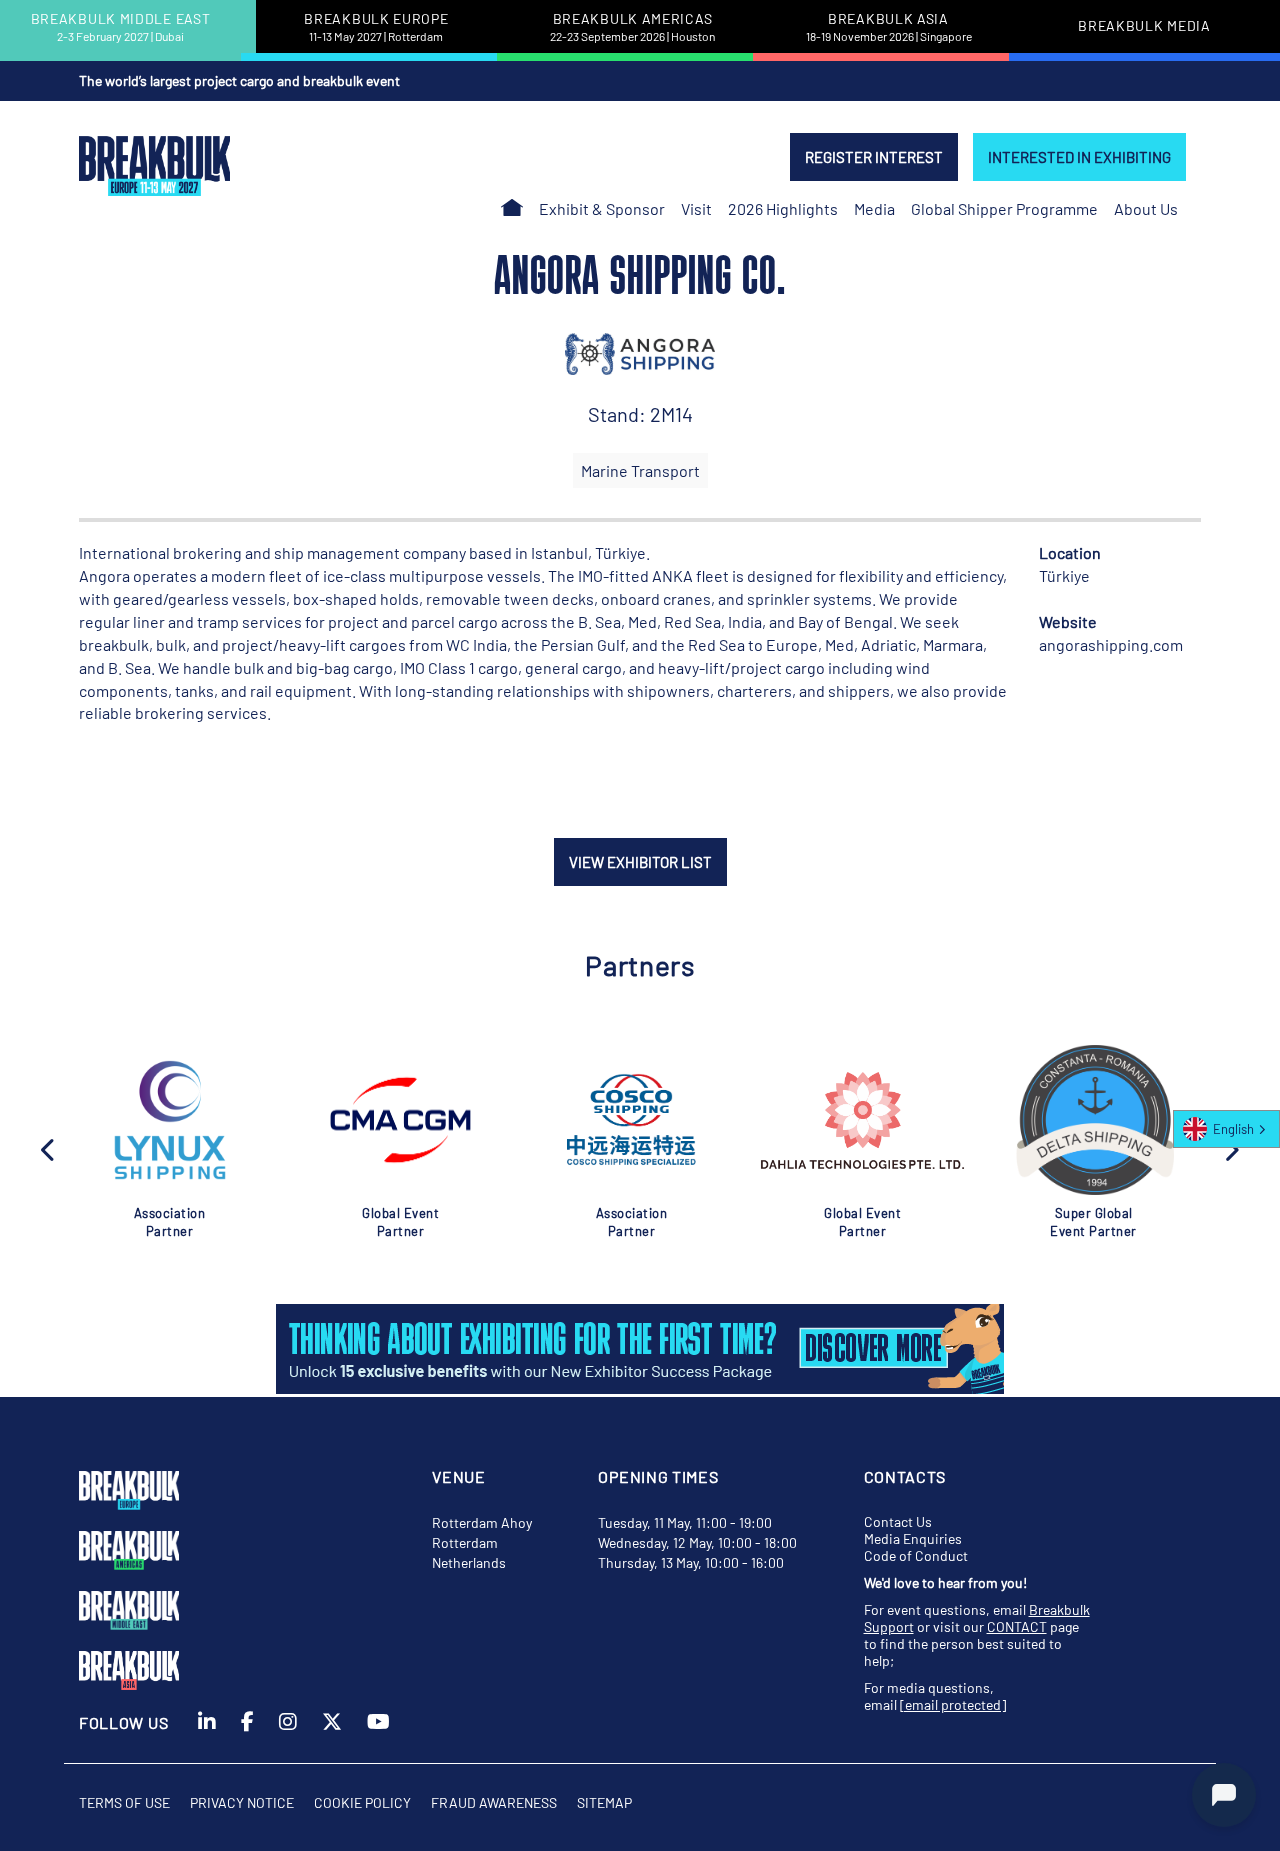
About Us (1146, 208)
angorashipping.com (1111, 644)
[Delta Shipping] (1093, 1120)
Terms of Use (124, 1802)
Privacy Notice (242, 1802)
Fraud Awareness (494, 1802)
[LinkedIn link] (207, 1736)
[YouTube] (378, 1736)
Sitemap (604, 1802)
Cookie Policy (362, 1802)
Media (874, 208)
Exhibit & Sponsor (602, 208)
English (1233, 1129)
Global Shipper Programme (1004, 208)
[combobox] (1226, 1129)
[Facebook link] (247, 1736)
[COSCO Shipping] (631, 1120)
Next (1231, 1148)
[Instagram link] (288, 1736)
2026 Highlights (783, 208)
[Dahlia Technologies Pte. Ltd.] (863, 1120)
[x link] (332, 1736)
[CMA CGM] (400, 1120)
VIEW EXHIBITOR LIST (640, 862)
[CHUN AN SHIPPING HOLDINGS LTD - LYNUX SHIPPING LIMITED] (170, 1120)
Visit (696, 208)
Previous (49, 1148)
